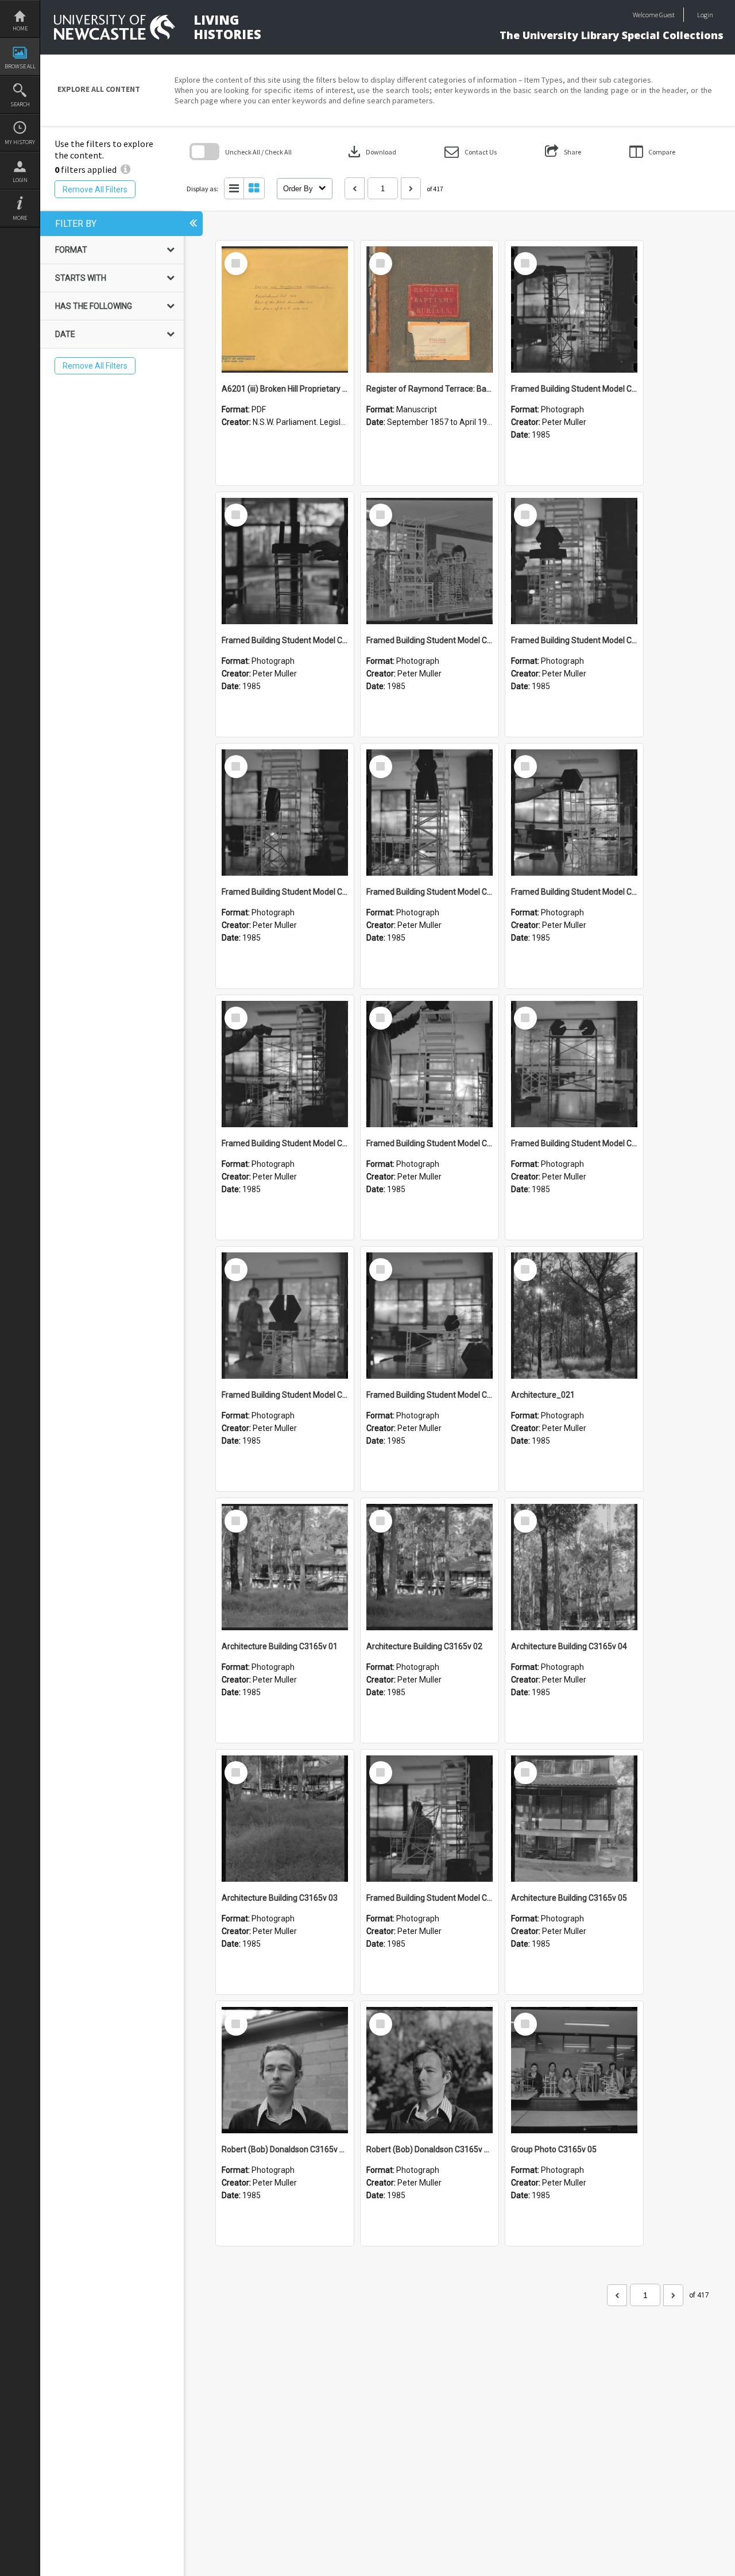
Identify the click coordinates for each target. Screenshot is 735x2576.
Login (20, 180)
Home (20, 28)
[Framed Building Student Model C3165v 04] (574, 1064)
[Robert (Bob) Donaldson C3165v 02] (285, 2070)
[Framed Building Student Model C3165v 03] (285, 1316)
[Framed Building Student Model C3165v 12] (285, 561)
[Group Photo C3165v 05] (574, 2070)
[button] (471, 152)
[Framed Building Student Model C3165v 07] (574, 813)
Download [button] (371, 152)
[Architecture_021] (574, 1316)
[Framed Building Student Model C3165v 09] (285, 813)
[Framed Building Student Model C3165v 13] (574, 310)
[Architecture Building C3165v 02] (430, 1567)
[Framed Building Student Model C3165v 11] (430, 561)
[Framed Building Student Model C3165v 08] (430, 813)
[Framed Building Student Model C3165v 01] (430, 1819)
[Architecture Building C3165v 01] (285, 1567)
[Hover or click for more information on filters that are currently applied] (125, 169)
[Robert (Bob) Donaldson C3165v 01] (430, 2070)
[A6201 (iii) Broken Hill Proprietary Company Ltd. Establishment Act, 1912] (285, 310)
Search (20, 104)
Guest (667, 15)
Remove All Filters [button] (95, 189)
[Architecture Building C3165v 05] (574, 1819)
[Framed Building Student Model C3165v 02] (430, 1316)
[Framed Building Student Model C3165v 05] (430, 1064)
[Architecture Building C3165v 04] (574, 1567)
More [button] (20, 218)
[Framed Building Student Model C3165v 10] (574, 561)
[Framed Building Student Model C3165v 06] (285, 1064)
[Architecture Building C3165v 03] (285, 1819)
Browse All (20, 66)
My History (20, 142)
